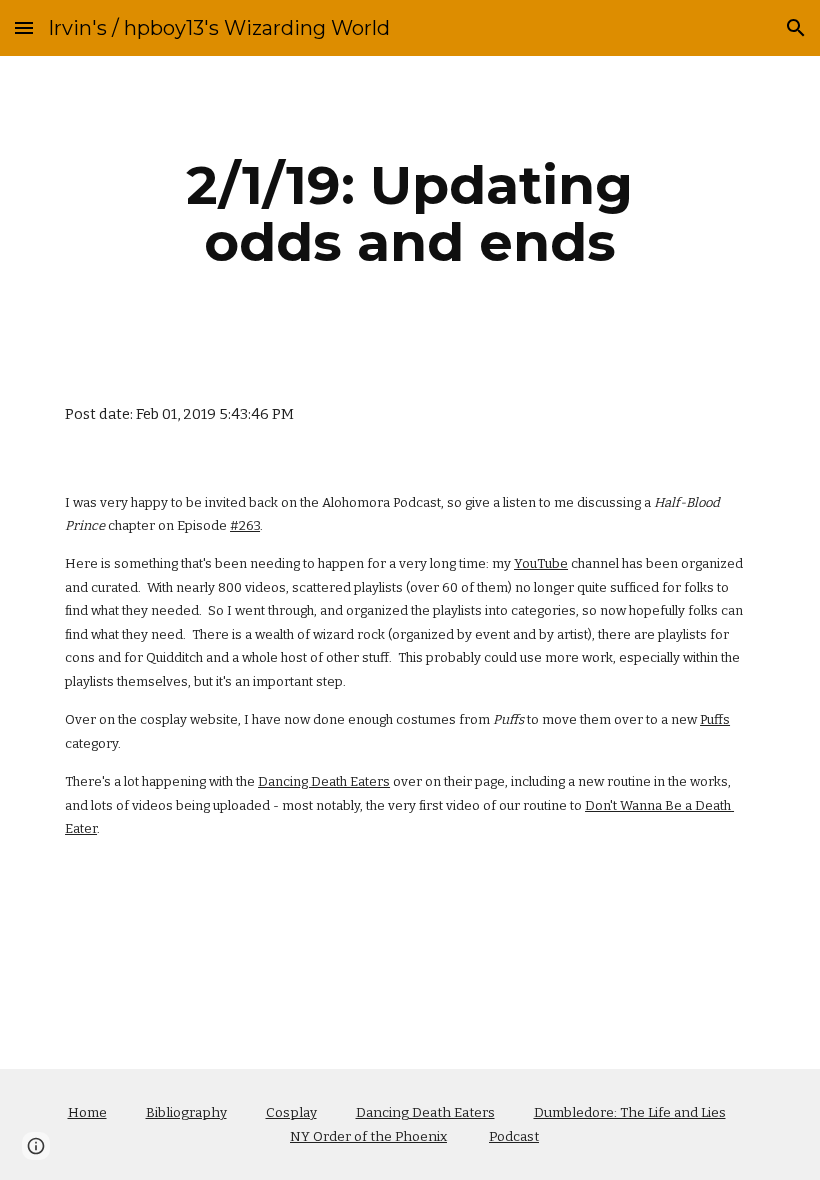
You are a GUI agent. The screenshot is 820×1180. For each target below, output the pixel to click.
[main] (410, 213)
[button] (24, 27)
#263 (245, 525)
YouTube (541, 563)
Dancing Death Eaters (324, 781)
